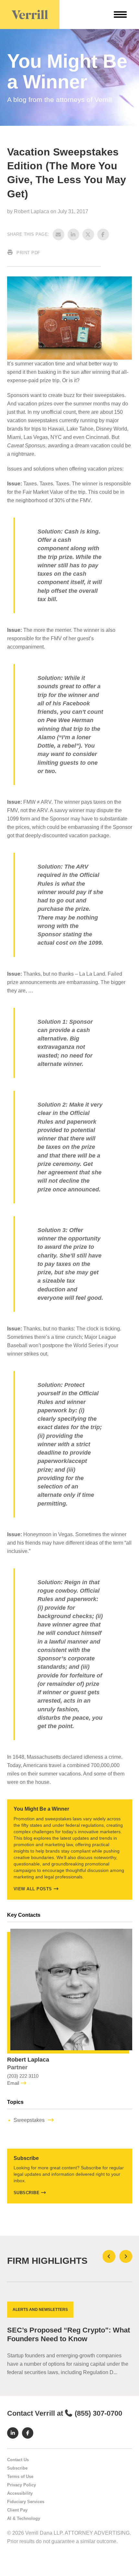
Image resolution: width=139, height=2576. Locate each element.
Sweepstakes (29, 2120)
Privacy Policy (21, 2494)
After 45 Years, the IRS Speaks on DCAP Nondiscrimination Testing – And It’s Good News (65, 2339)
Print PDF (28, 253)
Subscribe (27, 2193)
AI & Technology (24, 2527)
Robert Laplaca (32, 211)
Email (13, 2083)
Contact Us (18, 2469)
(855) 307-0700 (98, 2422)
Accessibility (20, 2502)
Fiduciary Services (26, 2511)
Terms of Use (20, 2486)
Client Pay (17, 2519)
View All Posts (33, 1889)
